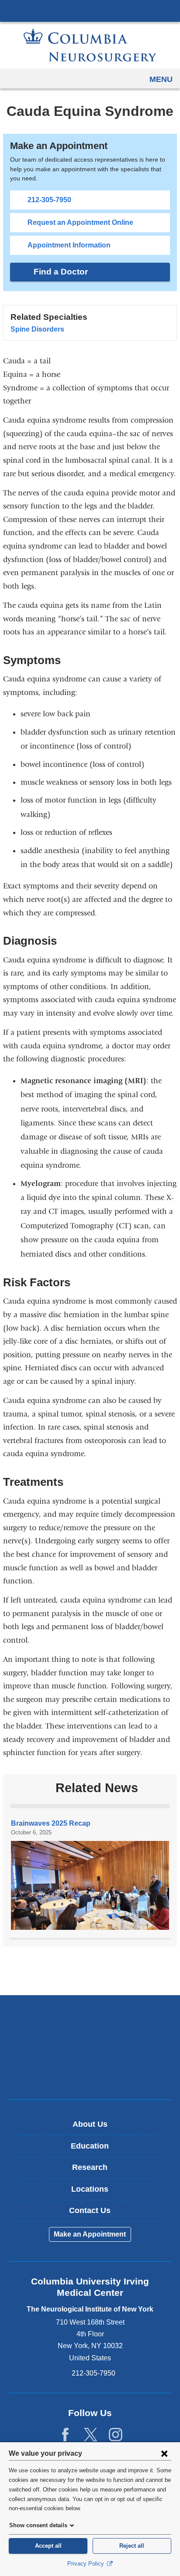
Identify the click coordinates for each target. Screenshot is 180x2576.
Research (90, 2167)
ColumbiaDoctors (90, 2074)
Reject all (132, 2546)
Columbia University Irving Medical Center (90, 10)
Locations (90, 2189)
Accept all (48, 2546)
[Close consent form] (164, 2453)
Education (90, 2146)
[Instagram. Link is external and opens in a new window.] (116, 2435)
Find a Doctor (61, 272)
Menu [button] (161, 79)
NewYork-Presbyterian (90, 2047)
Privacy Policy (87, 2564)
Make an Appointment (90, 2234)
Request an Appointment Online (80, 222)
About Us (90, 2124)
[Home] (90, 45)
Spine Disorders (37, 329)
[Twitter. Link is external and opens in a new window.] (91, 2435)
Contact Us (90, 2210)
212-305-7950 (49, 200)
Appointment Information (69, 245)
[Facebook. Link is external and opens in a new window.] (65, 2435)
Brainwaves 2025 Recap (51, 1823)
